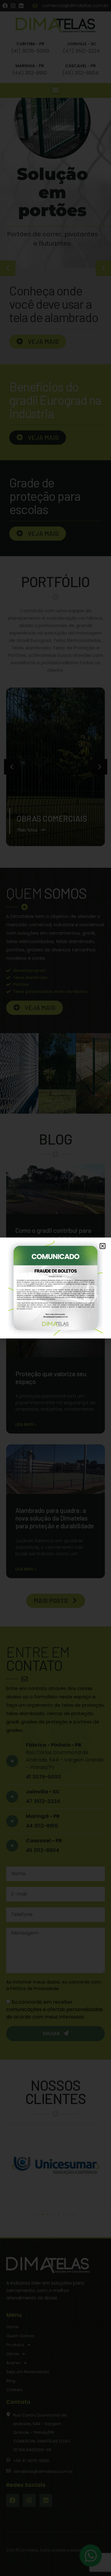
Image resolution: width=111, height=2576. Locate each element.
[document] (55, 1288)
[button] (103, 1246)
